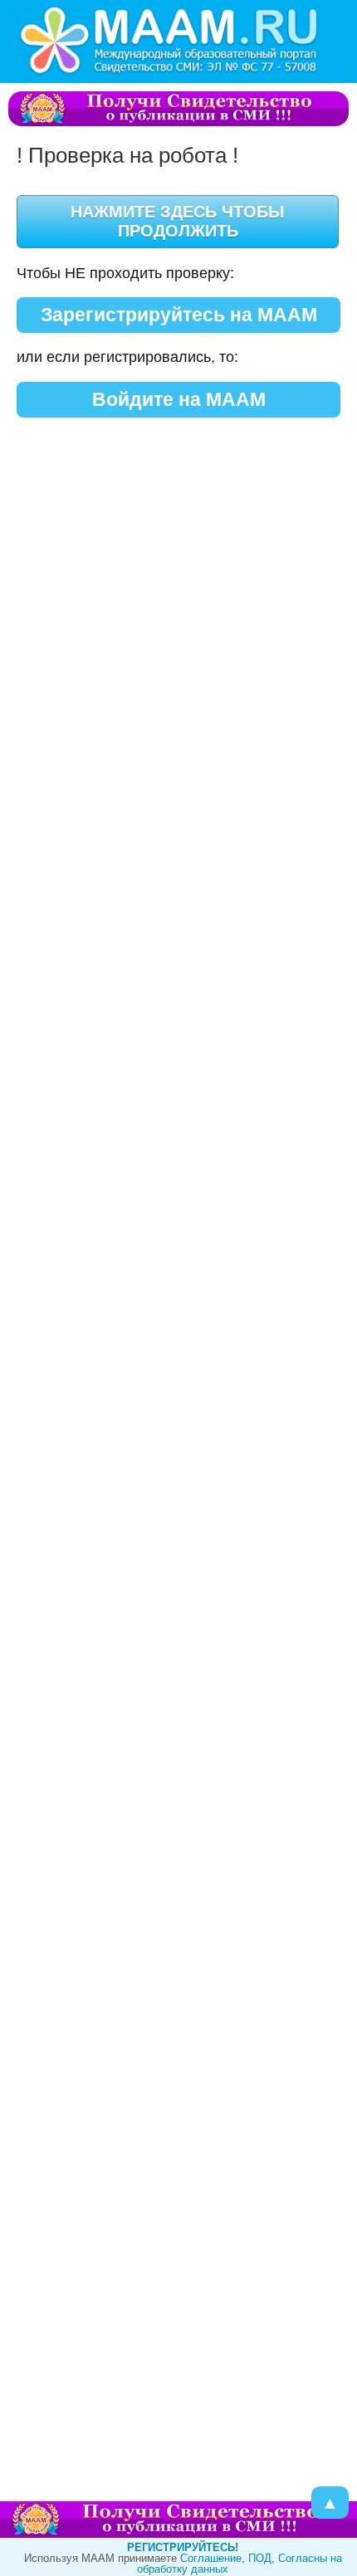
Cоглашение (211, 2558)
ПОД (260, 2558)
